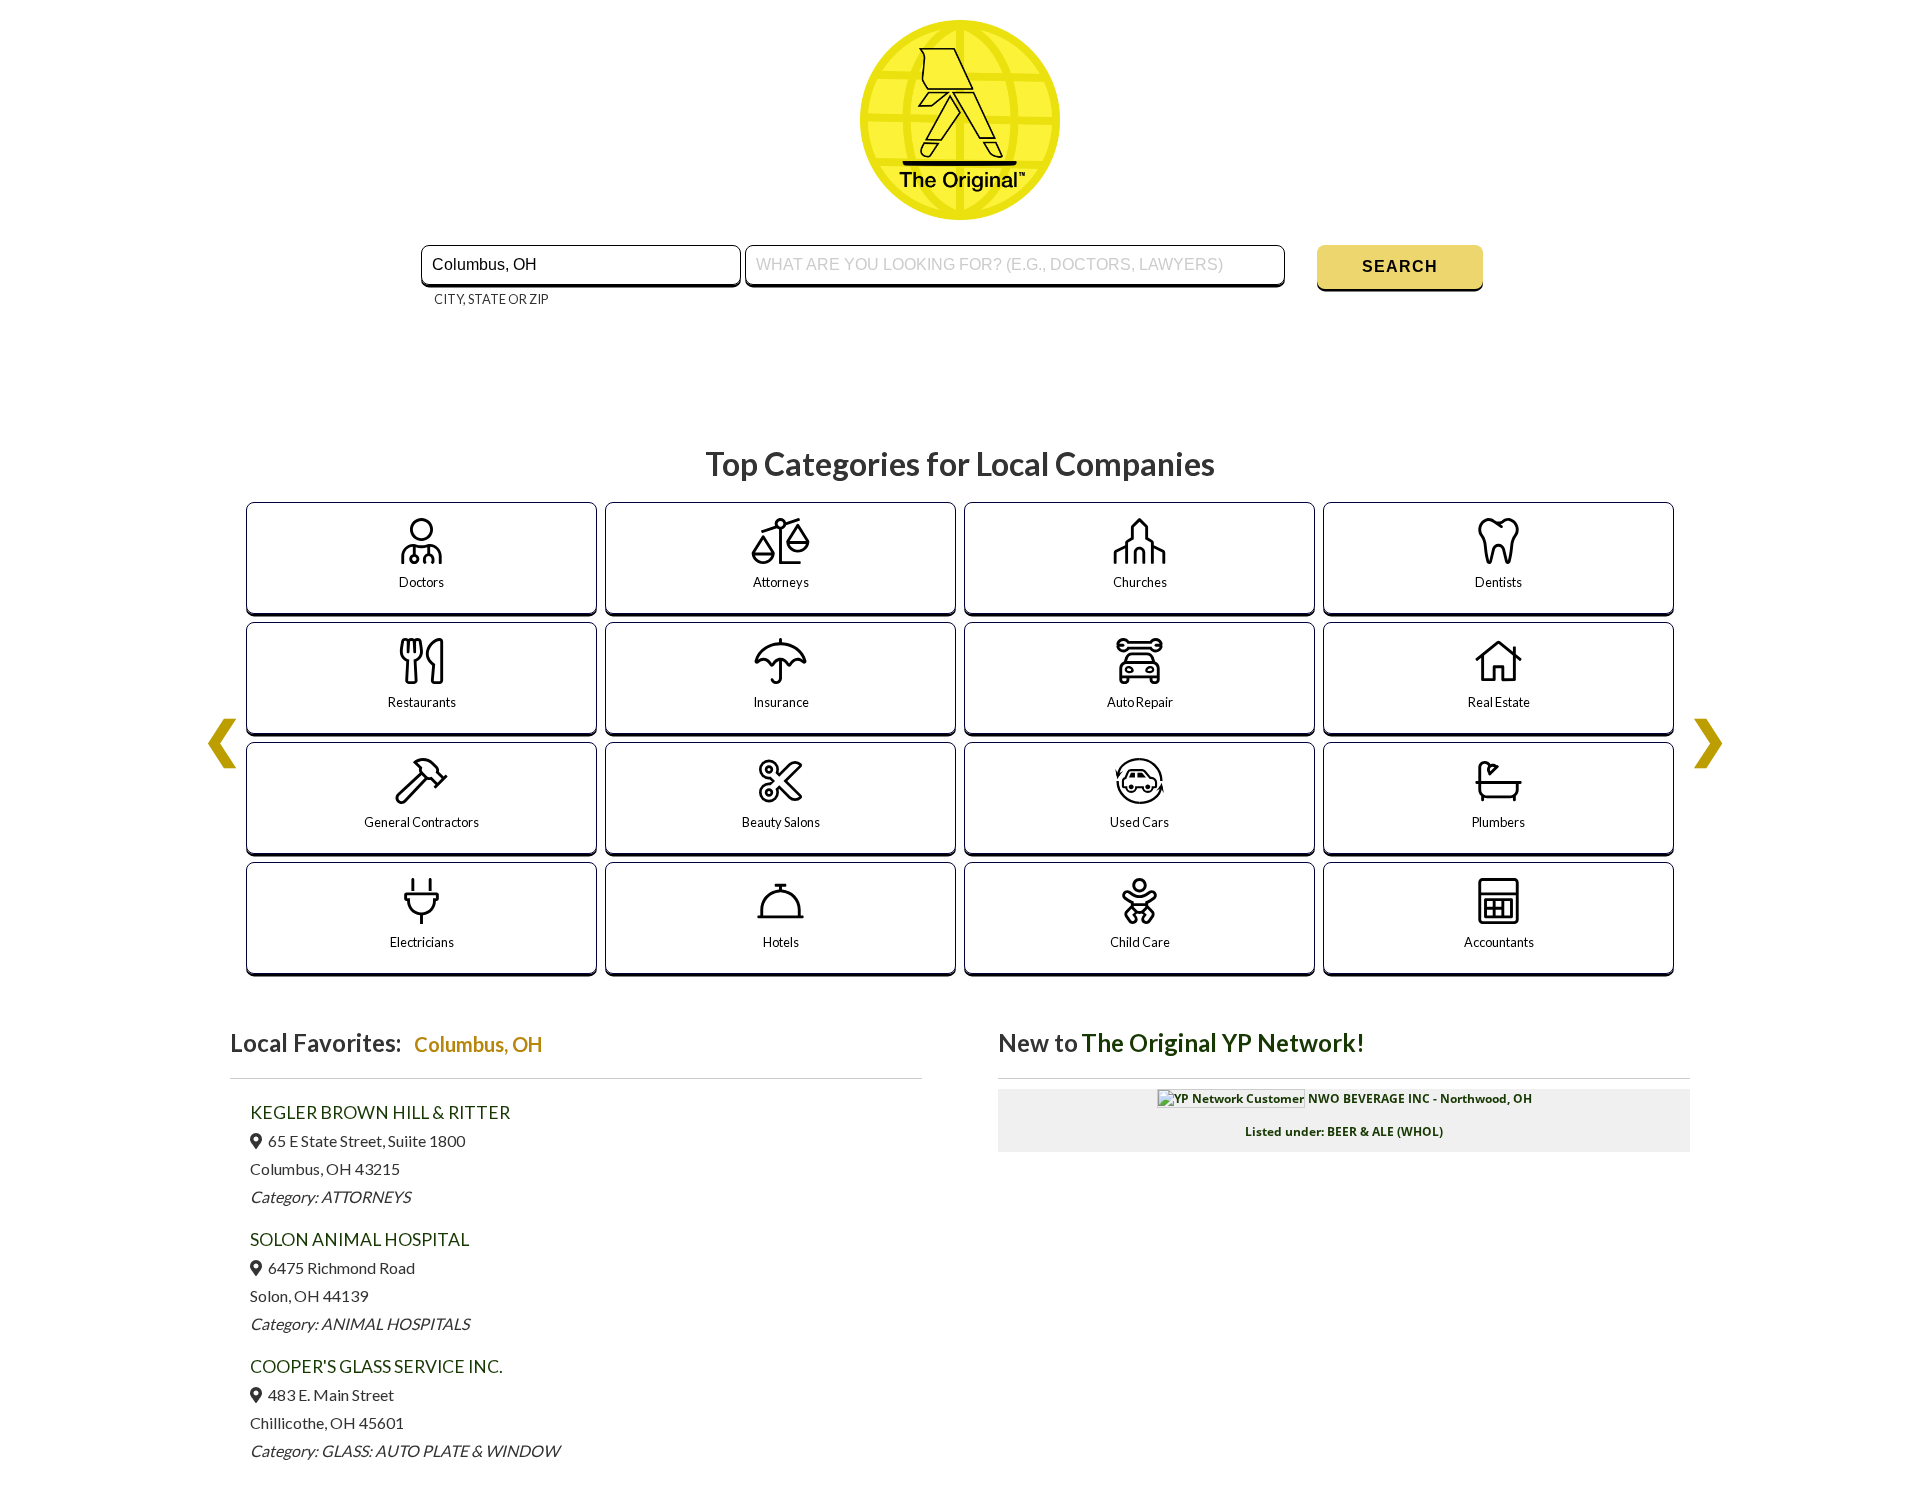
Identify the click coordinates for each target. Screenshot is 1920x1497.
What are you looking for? (835, 243)
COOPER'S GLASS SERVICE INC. (376, 1366)
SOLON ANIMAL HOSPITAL (359, 1239)
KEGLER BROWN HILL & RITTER (380, 1112)
